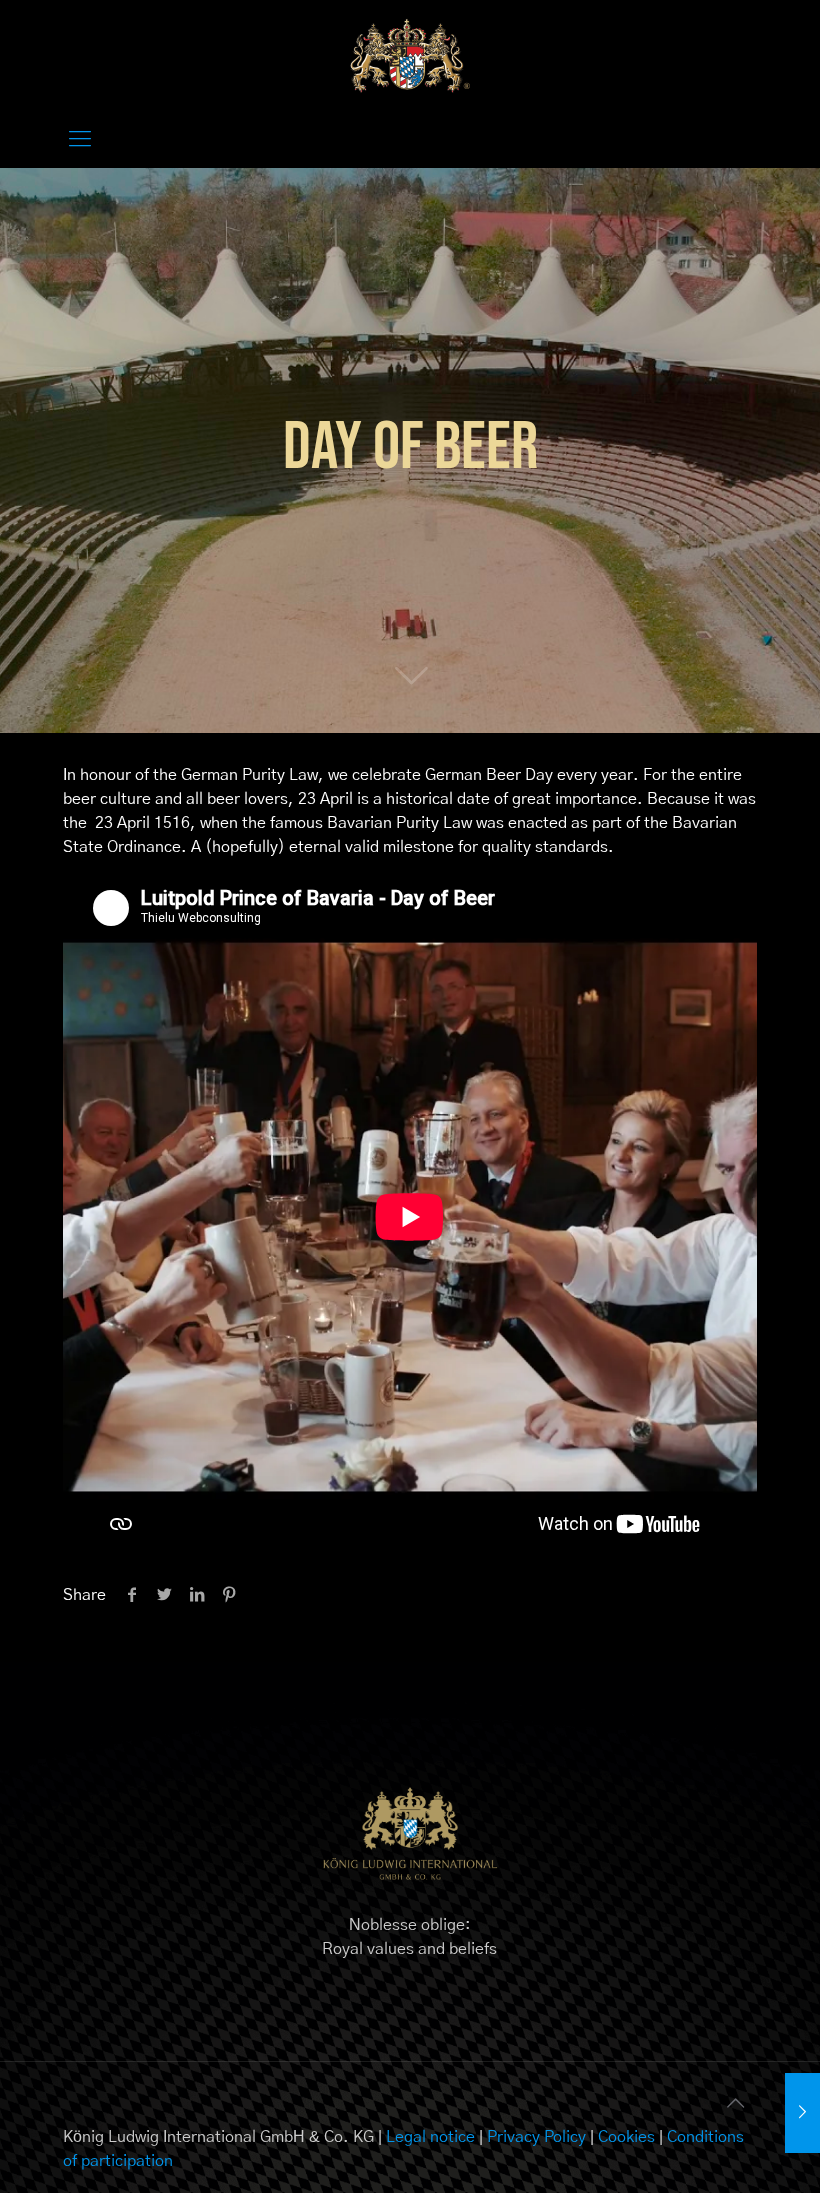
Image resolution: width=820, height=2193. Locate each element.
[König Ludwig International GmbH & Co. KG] (410, 55)
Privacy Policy (536, 2137)
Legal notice (430, 2137)
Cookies (626, 2137)
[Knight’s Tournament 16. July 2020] (802, 2113)
